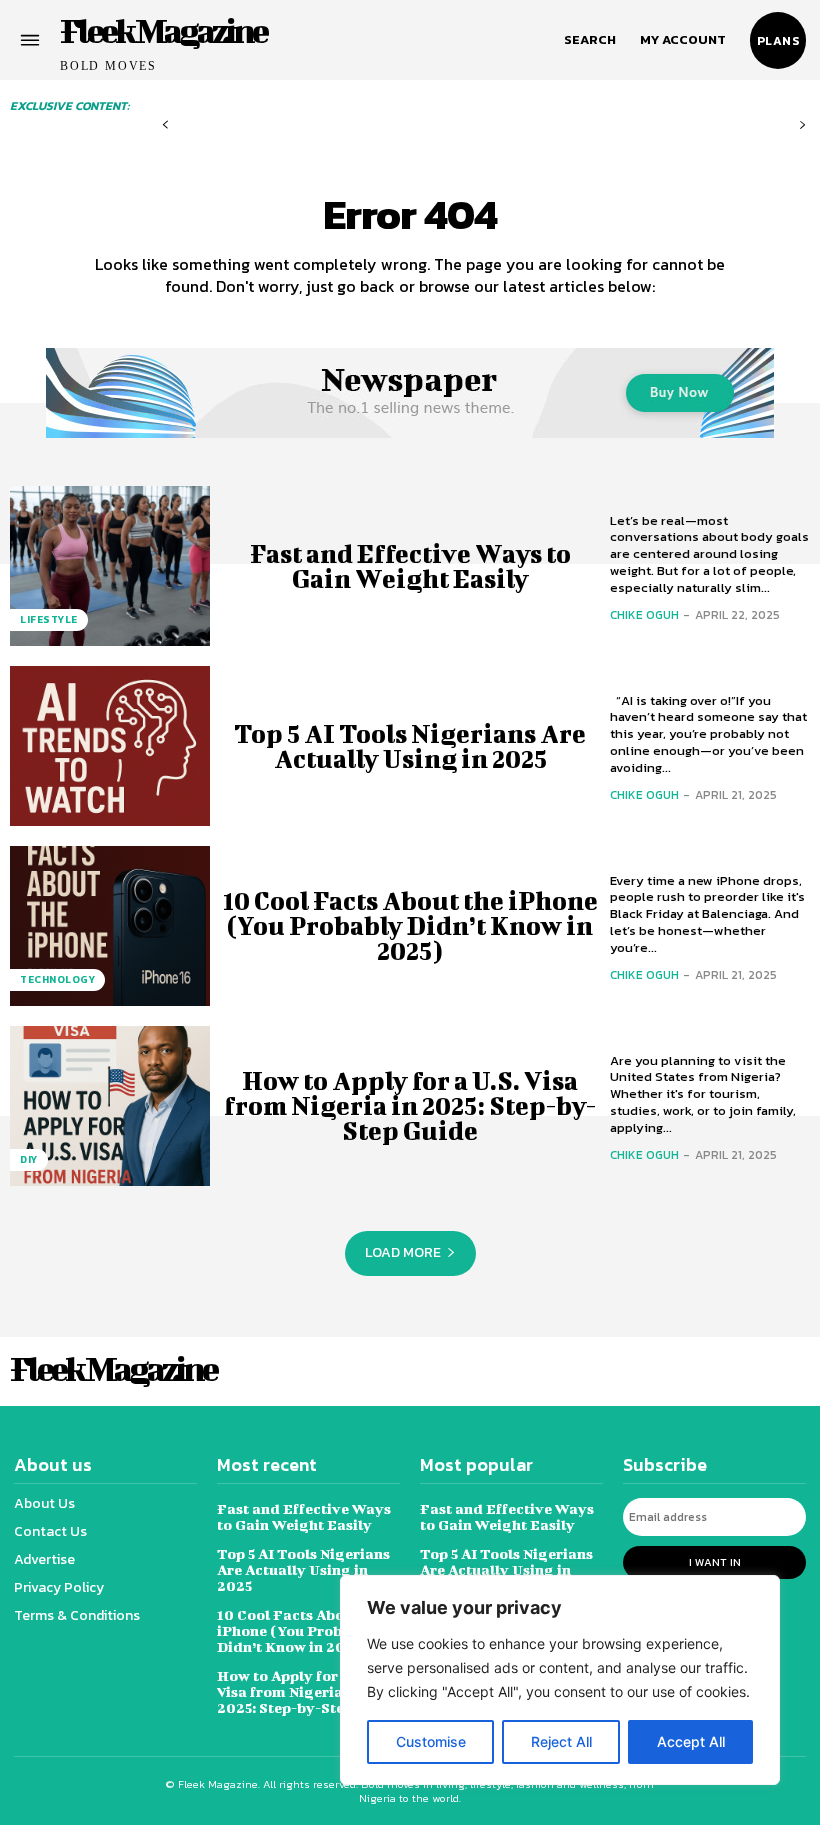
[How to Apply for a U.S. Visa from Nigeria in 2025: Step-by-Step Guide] (110, 1106)
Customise (431, 1741)
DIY (29, 1159)
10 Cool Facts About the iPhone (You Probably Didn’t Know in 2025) (410, 925)
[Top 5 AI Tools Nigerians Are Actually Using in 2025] (110, 746)
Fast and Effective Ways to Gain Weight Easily (410, 566)
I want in (715, 1562)
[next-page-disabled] (802, 125)
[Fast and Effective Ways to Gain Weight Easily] (110, 566)
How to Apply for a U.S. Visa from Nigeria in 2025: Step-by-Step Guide (410, 1105)
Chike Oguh (644, 615)
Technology (57, 979)
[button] (590, 40)
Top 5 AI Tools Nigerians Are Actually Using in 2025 (410, 746)
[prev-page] (165, 125)
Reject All (561, 1741)
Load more (403, 1252)
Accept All (691, 1741)
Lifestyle (49, 619)
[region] (560, 1680)
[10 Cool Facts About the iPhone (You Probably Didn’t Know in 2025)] (110, 926)
